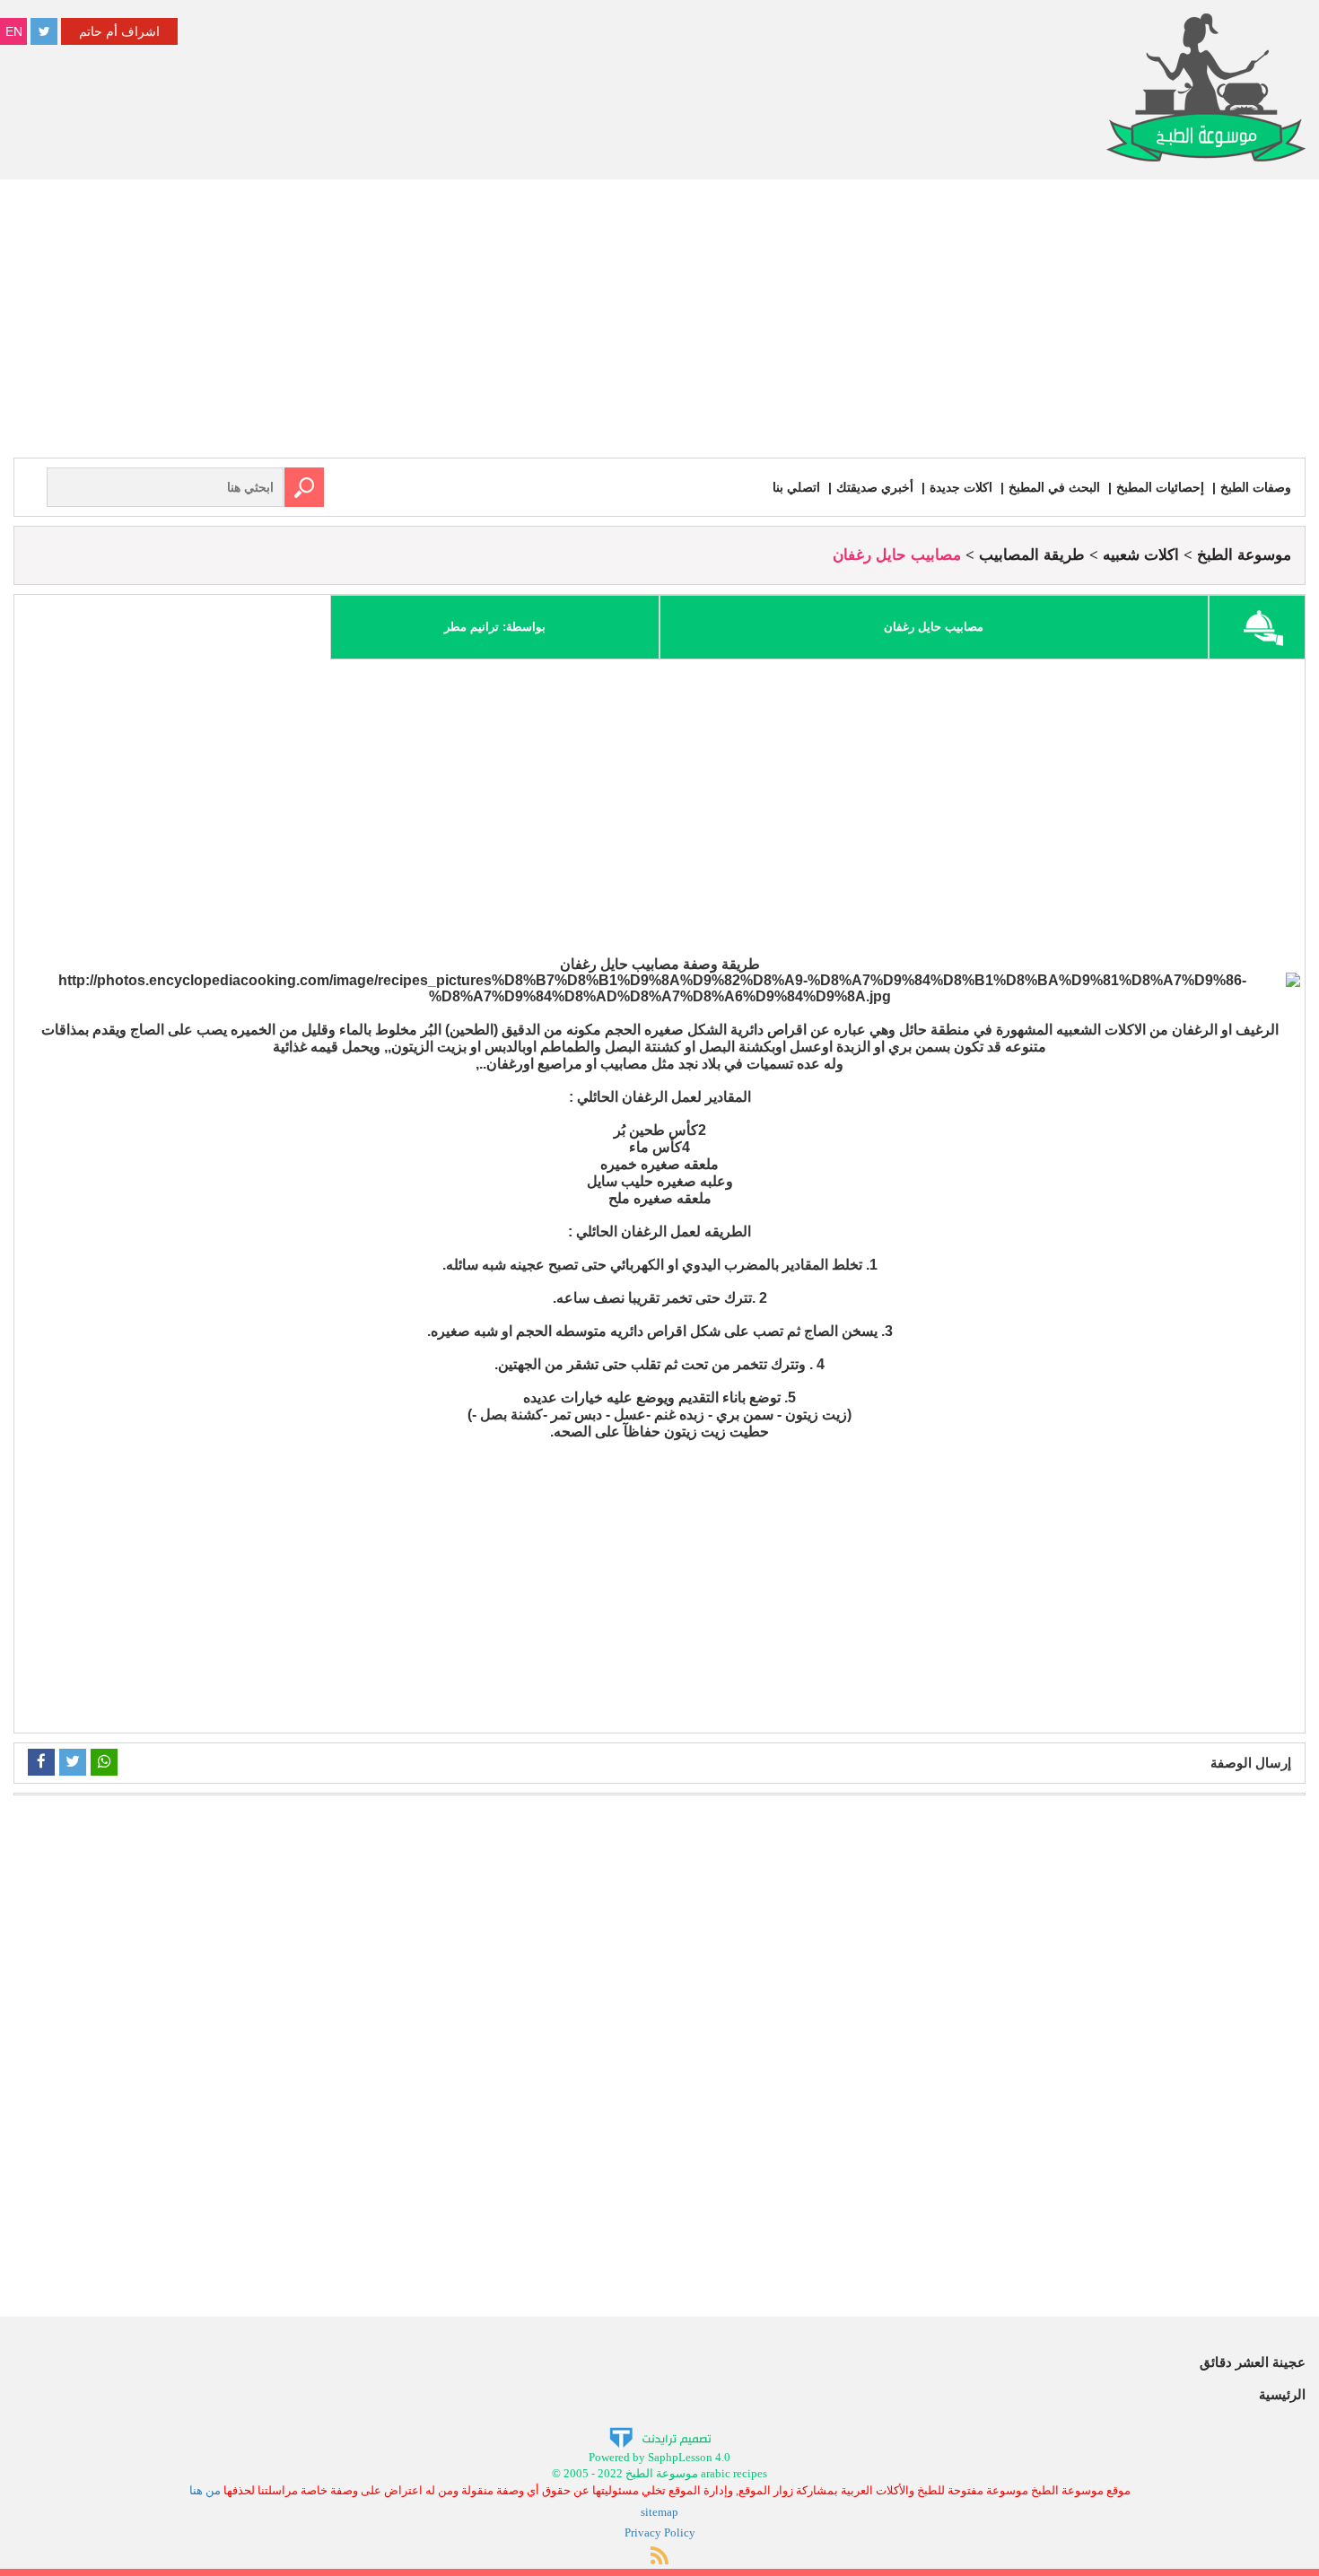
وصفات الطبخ (1256, 487)
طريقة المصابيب (1032, 555)
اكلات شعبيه (1141, 555)
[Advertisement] (659, 323)
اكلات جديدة (961, 487)
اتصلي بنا (796, 487)
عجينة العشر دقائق (1253, 2362)
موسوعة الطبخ (1244, 555)
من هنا (205, 2490)
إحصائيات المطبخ (1160, 487)
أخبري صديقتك (875, 487)
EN (14, 31)
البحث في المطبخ (1054, 487)
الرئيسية (1282, 2394)
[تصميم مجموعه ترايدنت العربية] (660, 2436)
